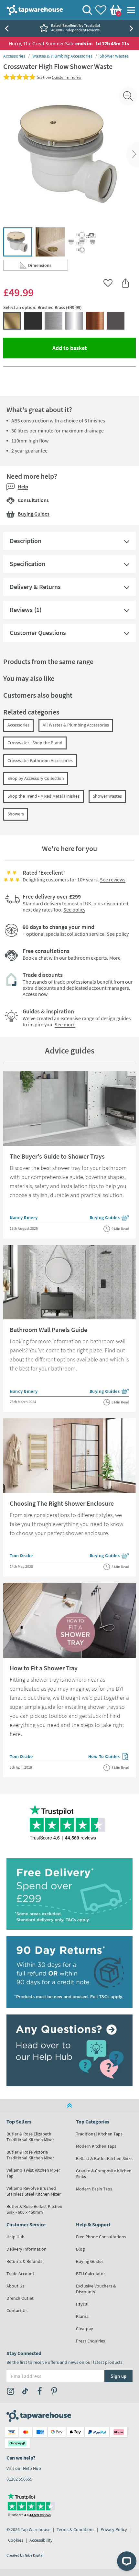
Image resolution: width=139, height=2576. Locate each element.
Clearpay (85, 2329)
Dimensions (48, 267)
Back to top (69, 2105)
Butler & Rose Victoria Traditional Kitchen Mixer (30, 2155)
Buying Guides (34, 514)
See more (65, 1024)
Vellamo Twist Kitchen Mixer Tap (33, 2173)
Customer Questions (38, 633)
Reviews (21, 610)
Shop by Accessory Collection (36, 778)
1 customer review (67, 77)
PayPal (82, 2304)
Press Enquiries (91, 2341)
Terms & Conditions (75, 2529)
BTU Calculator (91, 2274)
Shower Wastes (114, 56)
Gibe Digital (34, 2555)
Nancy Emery (24, 1217)
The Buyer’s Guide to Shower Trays (57, 1156)
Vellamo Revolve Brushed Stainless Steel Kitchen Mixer (34, 2191)
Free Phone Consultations (101, 2237)
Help (23, 486)
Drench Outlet (20, 2298)
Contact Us (17, 2310)
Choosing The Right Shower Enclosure (62, 1503)
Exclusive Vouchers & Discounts (96, 2289)
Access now (35, 994)
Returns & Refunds (24, 2261)
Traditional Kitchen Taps (99, 2134)
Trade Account (20, 2274)
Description (26, 541)
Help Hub (16, 2237)
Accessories (14, 56)
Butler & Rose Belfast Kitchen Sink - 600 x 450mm (34, 2209)
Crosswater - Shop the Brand (35, 743)
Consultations (33, 500)
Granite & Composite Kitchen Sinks (104, 2174)
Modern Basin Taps (94, 2189)
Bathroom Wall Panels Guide (48, 1330)
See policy (74, 910)
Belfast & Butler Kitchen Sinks (104, 2158)
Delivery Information (27, 2249)
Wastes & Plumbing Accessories (62, 56)
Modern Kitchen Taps (96, 2146)
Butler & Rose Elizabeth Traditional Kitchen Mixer (30, 2137)
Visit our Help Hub (24, 2468)
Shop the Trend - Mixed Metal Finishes (43, 796)
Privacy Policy (114, 2529)
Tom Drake (21, 1555)
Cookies (16, 2540)
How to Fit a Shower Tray (44, 1668)
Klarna (82, 2316)
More (115, 958)
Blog (80, 2249)
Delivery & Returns (35, 587)
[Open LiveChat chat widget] (127, 2561)
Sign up (118, 2376)
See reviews (113, 879)
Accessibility (41, 2540)
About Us (15, 2286)
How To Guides (109, 1757)
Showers (16, 814)
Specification (27, 564)
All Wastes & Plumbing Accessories (76, 725)
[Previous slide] (6, 28)
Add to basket (93, 348)
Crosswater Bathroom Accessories (40, 760)
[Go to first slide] (133, 28)
